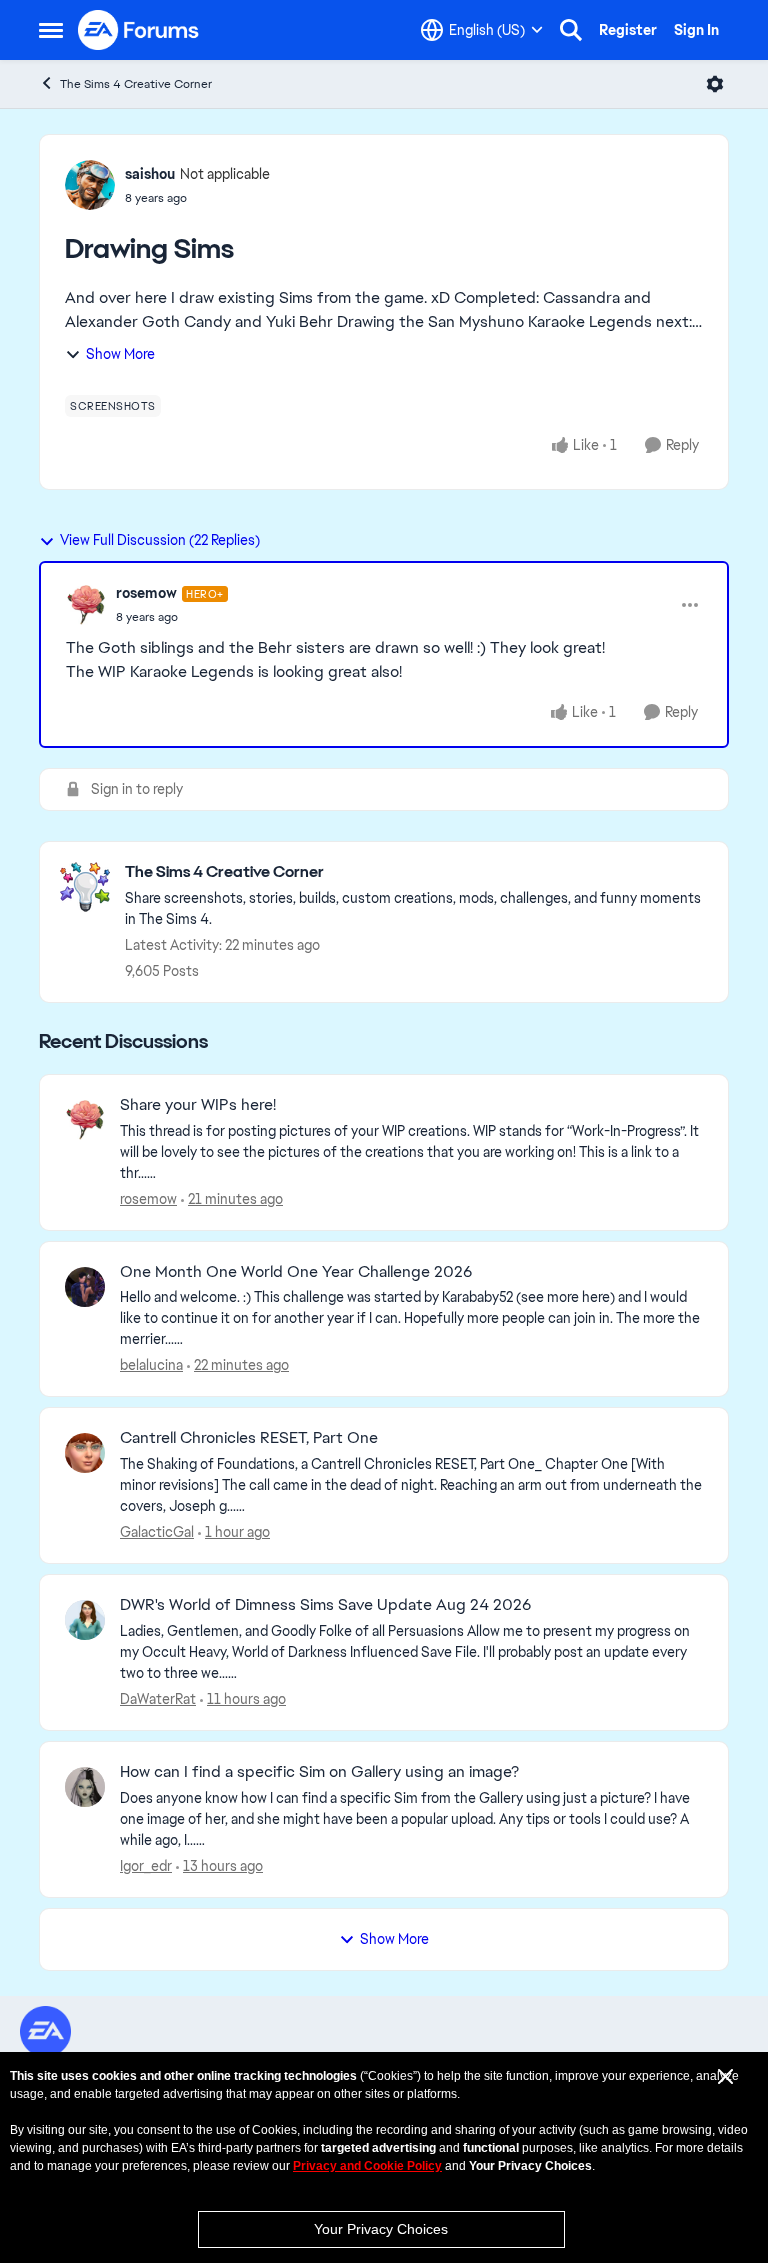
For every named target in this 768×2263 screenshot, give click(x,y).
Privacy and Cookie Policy (367, 2166)
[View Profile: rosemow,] (85, 1120)
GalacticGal (157, 1532)
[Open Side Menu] (51, 30)
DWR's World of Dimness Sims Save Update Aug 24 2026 (325, 1605)
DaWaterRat (158, 1699)
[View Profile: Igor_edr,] (85, 1787)
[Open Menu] (715, 84)
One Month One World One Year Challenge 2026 (296, 1272)
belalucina (151, 1365)
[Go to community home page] (139, 30)
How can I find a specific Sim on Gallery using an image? (319, 1772)
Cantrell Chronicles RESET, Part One (249, 1438)
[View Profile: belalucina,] (85, 1287)
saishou (150, 174)
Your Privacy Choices (381, 2229)
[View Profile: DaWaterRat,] (85, 1620)
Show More (120, 354)
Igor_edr (146, 1866)
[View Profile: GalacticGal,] (85, 1453)
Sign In (696, 30)
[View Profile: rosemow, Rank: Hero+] (86, 605)
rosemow (146, 593)
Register (628, 30)
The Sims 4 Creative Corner (136, 84)
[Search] (571, 30)
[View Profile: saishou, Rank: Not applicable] (90, 185)
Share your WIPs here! (198, 1105)
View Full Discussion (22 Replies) (160, 540)
